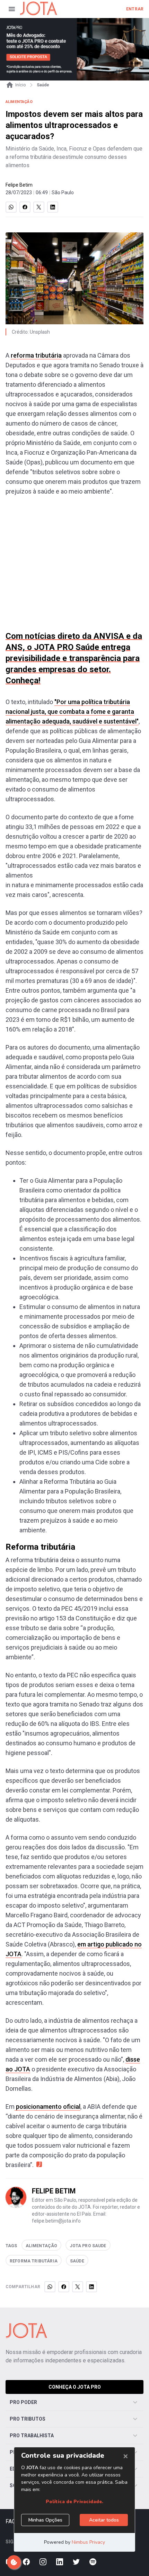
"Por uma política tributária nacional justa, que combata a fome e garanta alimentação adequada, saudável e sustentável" (72, 712)
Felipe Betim (19, 185)
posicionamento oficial (47, 2107)
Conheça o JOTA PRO (75, 2387)
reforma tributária (36, 355)
